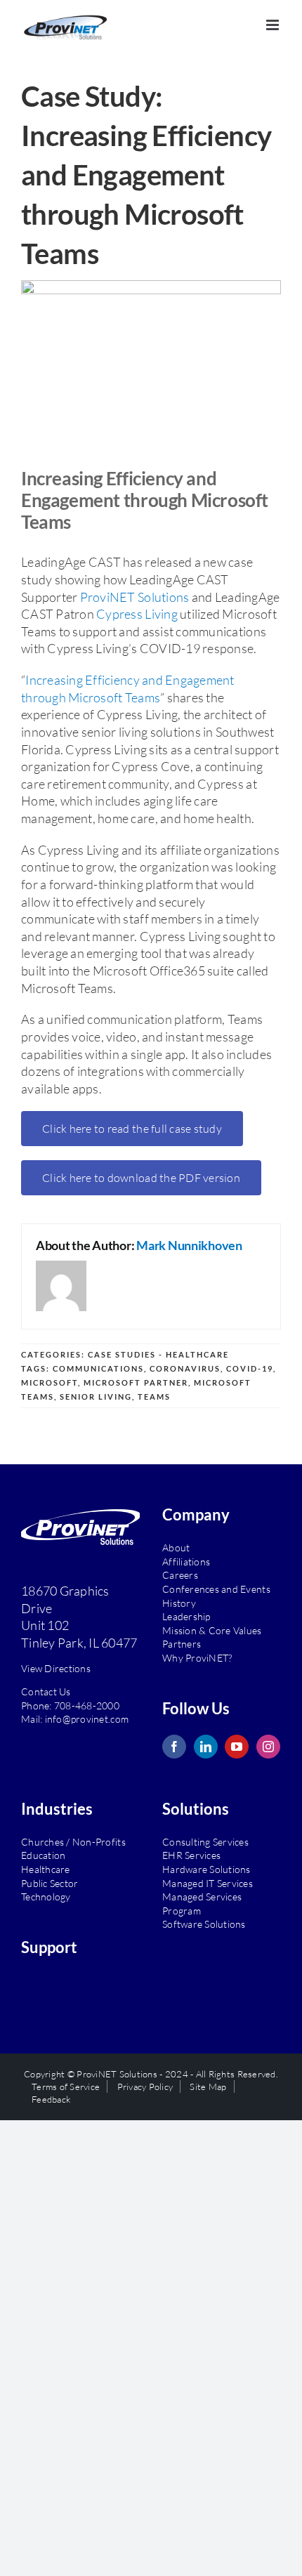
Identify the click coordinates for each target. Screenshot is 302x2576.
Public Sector (50, 1878)
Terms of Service (66, 2082)
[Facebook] (174, 1741)
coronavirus (185, 1363)
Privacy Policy (145, 2082)
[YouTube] (237, 1741)
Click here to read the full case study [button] (132, 1124)
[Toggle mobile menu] (274, 25)
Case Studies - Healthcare (158, 1349)
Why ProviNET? (197, 1652)
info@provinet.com (87, 1714)
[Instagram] (268, 1741)
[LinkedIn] (206, 1741)
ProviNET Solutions (135, 591)
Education (43, 1850)
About (176, 1543)
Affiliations (186, 1556)
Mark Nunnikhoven (189, 1240)
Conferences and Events (216, 1584)
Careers (180, 1570)
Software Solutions (204, 1919)
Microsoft (50, 1378)
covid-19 (250, 1363)
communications (98, 1363)
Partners (182, 1639)
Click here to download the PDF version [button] (141, 1173)
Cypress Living (137, 609)
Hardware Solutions (206, 1864)
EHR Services (191, 1850)
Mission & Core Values (212, 1625)
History (179, 1597)
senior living (96, 1392)
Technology (46, 1892)
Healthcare (46, 1864)
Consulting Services (205, 1836)
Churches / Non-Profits (73, 1836)
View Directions (56, 1663)
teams (154, 1392)
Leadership (186, 1611)
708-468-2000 (87, 1700)
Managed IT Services (208, 1878)
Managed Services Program (202, 1899)
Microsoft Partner (136, 1378)
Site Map (208, 2082)
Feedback (51, 2094)
